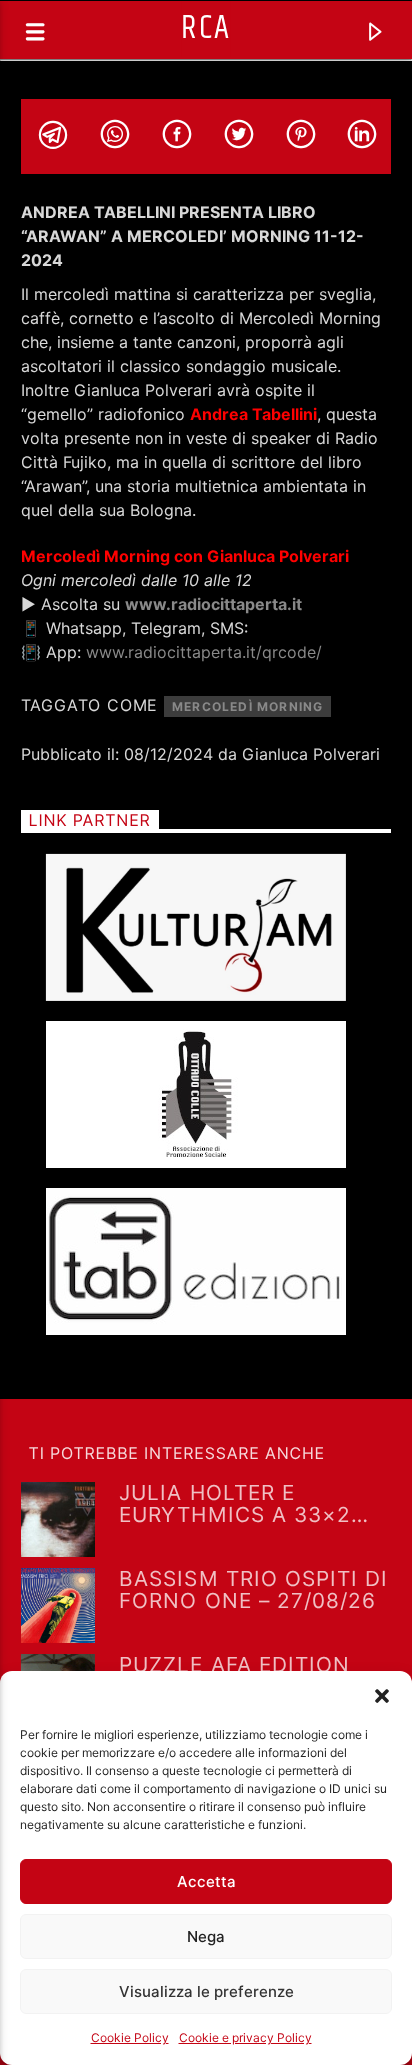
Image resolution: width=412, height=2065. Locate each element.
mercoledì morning (247, 706)
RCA (205, 28)
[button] (382, 1696)
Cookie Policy (130, 2037)
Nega (206, 1936)
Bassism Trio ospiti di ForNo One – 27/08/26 (253, 1589)
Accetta (206, 1881)
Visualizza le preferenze (206, 1991)
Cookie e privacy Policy (245, 2037)
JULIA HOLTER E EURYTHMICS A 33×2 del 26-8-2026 (235, 1503)
